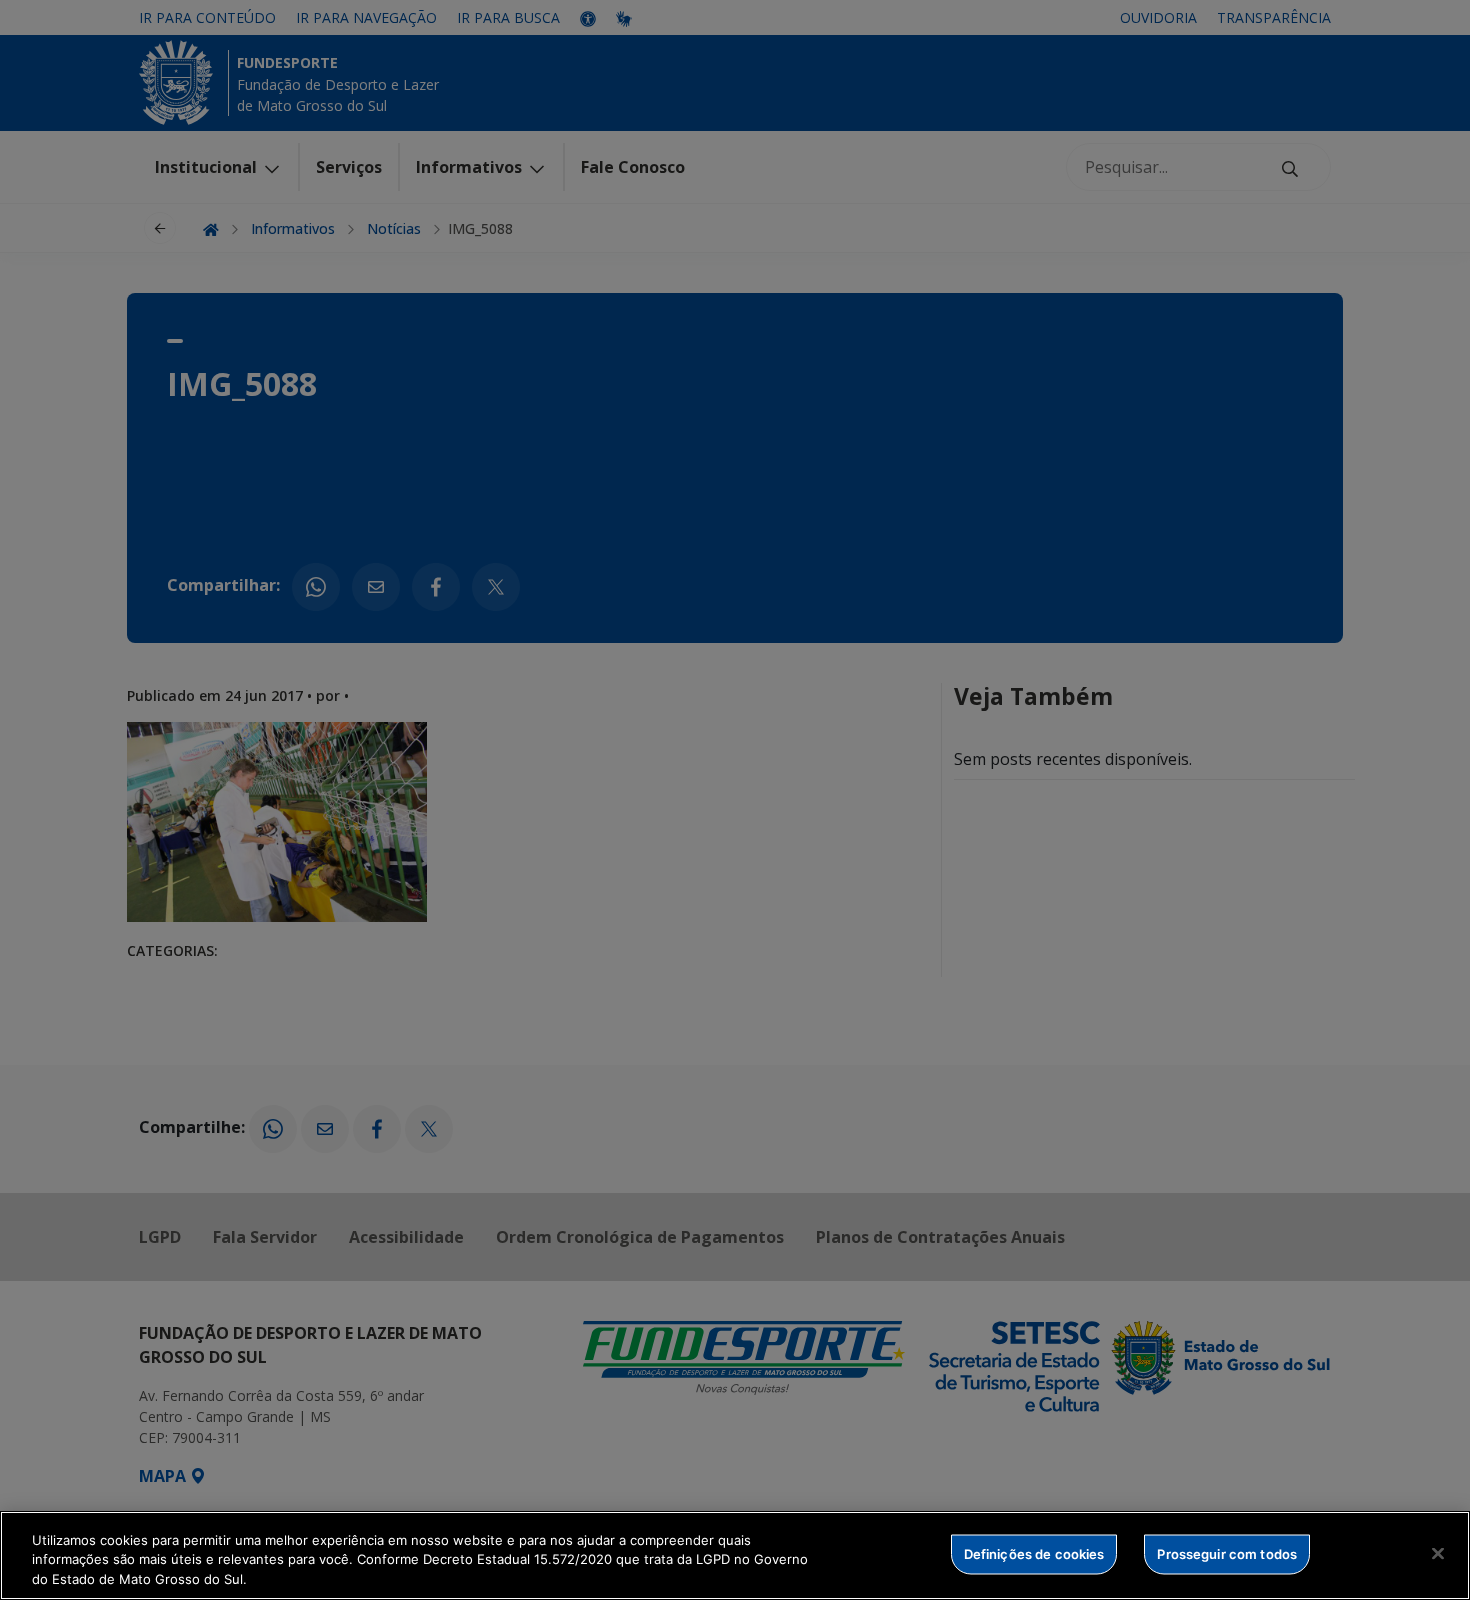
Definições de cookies (1034, 1553)
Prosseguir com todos (1227, 1553)
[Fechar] (1438, 1553)
